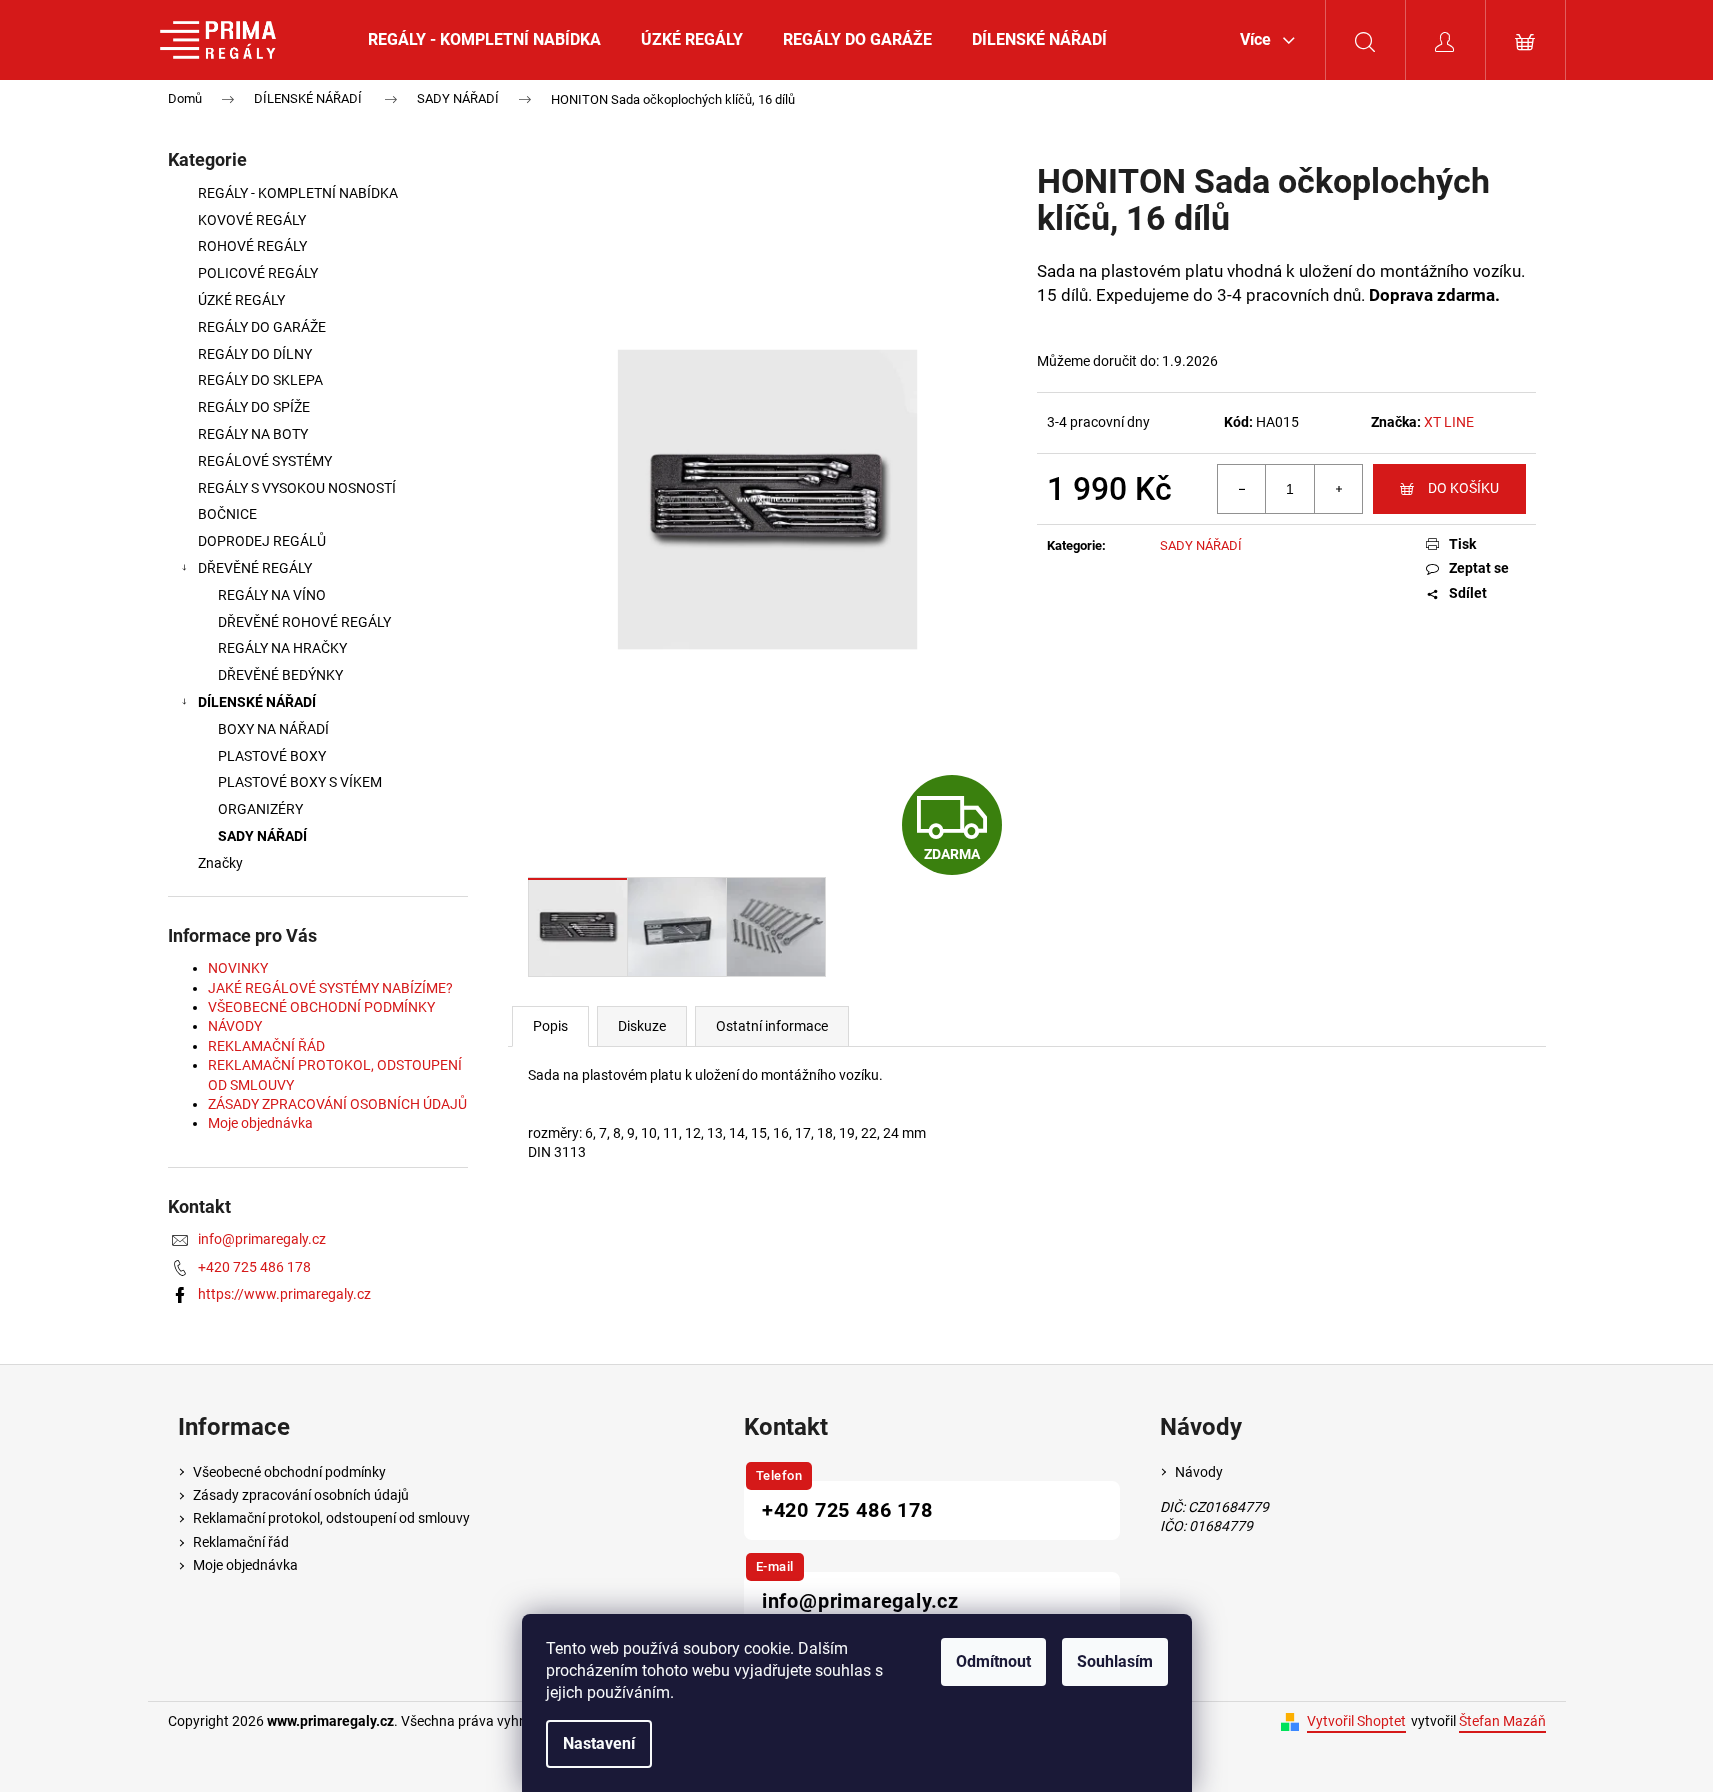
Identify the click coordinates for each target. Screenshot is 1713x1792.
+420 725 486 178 (254, 1267)
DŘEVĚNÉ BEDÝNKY (280, 675)
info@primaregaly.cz (262, 1239)
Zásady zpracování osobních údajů (301, 1495)
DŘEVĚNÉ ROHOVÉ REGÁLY (304, 622)
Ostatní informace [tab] (772, 1026)
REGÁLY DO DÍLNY (255, 354)
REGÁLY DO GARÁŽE (262, 327)
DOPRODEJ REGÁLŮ (262, 541)
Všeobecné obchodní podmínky (289, 1472)
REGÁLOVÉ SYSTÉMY (265, 461)
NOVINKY (238, 968)
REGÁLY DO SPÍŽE (254, 407)
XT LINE (1449, 422)
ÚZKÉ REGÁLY (241, 300)
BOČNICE (227, 514)
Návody (1199, 1472)
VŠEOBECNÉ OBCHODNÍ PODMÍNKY (321, 1007)
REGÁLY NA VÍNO (272, 595)
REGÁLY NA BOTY (253, 434)
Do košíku (1463, 488)
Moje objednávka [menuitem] (245, 1565)
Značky (220, 863)
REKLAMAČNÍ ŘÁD (266, 1046)
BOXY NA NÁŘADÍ (273, 729)
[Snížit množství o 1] (1242, 489)
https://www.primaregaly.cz (284, 1294)
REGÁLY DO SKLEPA (260, 380)
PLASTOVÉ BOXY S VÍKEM (300, 782)
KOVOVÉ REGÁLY (253, 220)
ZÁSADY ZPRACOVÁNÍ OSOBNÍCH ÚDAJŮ (337, 1104)
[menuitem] (484, 40)
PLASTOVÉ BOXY (272, 756)
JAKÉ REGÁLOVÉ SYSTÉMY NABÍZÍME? (330, 988)
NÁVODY (235, 1026)
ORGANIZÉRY (260, 809)
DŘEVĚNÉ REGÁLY (255, 568)
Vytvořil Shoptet (1356, 1721)
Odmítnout (993, 1661)
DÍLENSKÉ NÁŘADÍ (257, 702)
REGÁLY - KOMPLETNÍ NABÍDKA (298, 193)
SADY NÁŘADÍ (262, 836)
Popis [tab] (550, 1026)
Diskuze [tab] (642, 1026)
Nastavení (599, 1743)
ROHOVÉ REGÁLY (252, 246)
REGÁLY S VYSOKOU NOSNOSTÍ (297, 488)
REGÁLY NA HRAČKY (282, 648)
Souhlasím (1115, 1661)
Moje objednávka (260, 1123)
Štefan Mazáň (1502, 1721)
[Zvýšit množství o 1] (1338, 489)
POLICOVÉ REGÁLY (258, 273)
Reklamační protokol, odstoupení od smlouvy (331, 1518)
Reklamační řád (241, 1542)
